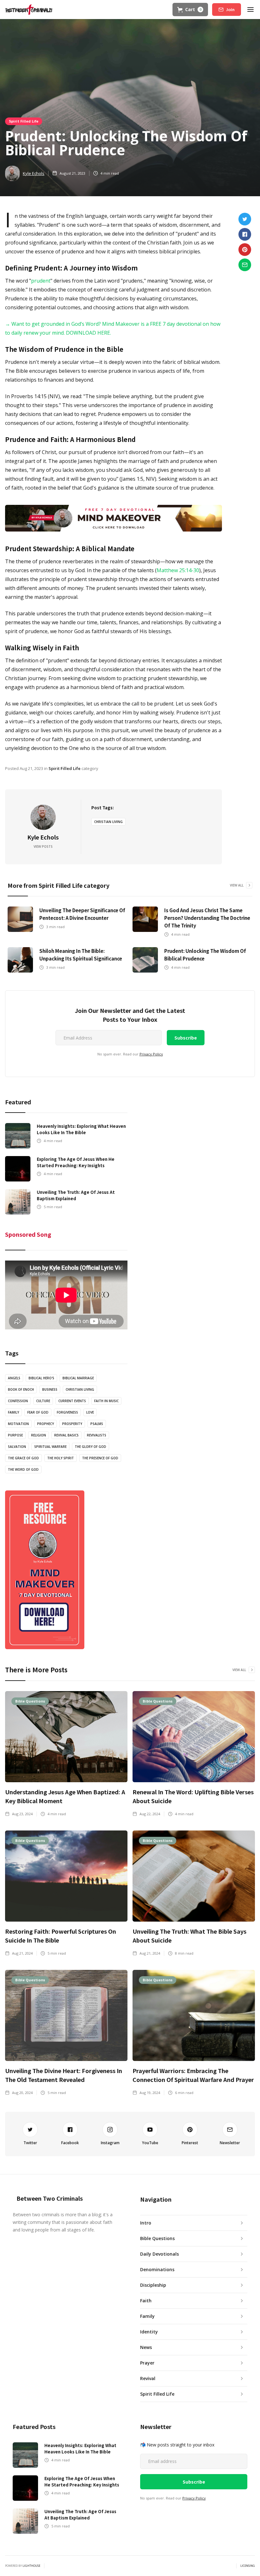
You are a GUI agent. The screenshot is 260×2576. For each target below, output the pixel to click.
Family (13, 1412)
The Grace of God (23, 1458)
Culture (43, 1401)
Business (50, 1389)
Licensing (248, 2566)
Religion (39, 1435)
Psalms (97, 1424)
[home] (29, 10)
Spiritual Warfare (50, 1447)
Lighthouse (31, 2566)
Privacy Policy (151, 1054)
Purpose (15, 1435)
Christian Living (108, 822)
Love (90, 1412)
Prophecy (45, 1424)
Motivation (18, 1424)
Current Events (72, 1401)
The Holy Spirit (61, 1458)
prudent (41, 281)
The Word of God (23, 1469)
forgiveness (67, 1412)
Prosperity (72, 1424)
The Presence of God (100, 1458)
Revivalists (97, 1435)
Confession (18, 1401)
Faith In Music (106, 1401)
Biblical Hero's (41, 1378)
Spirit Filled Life (24, 121)
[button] (190, 10)
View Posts (43, 846)
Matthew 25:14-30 (178, 570)
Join (230, 10)
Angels (14, 1378)
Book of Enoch (21, 1389)
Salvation (17, 1447)
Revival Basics (66, 1435)
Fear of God (38, 1412)
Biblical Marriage (78, 1378)
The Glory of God (91, 1447)
